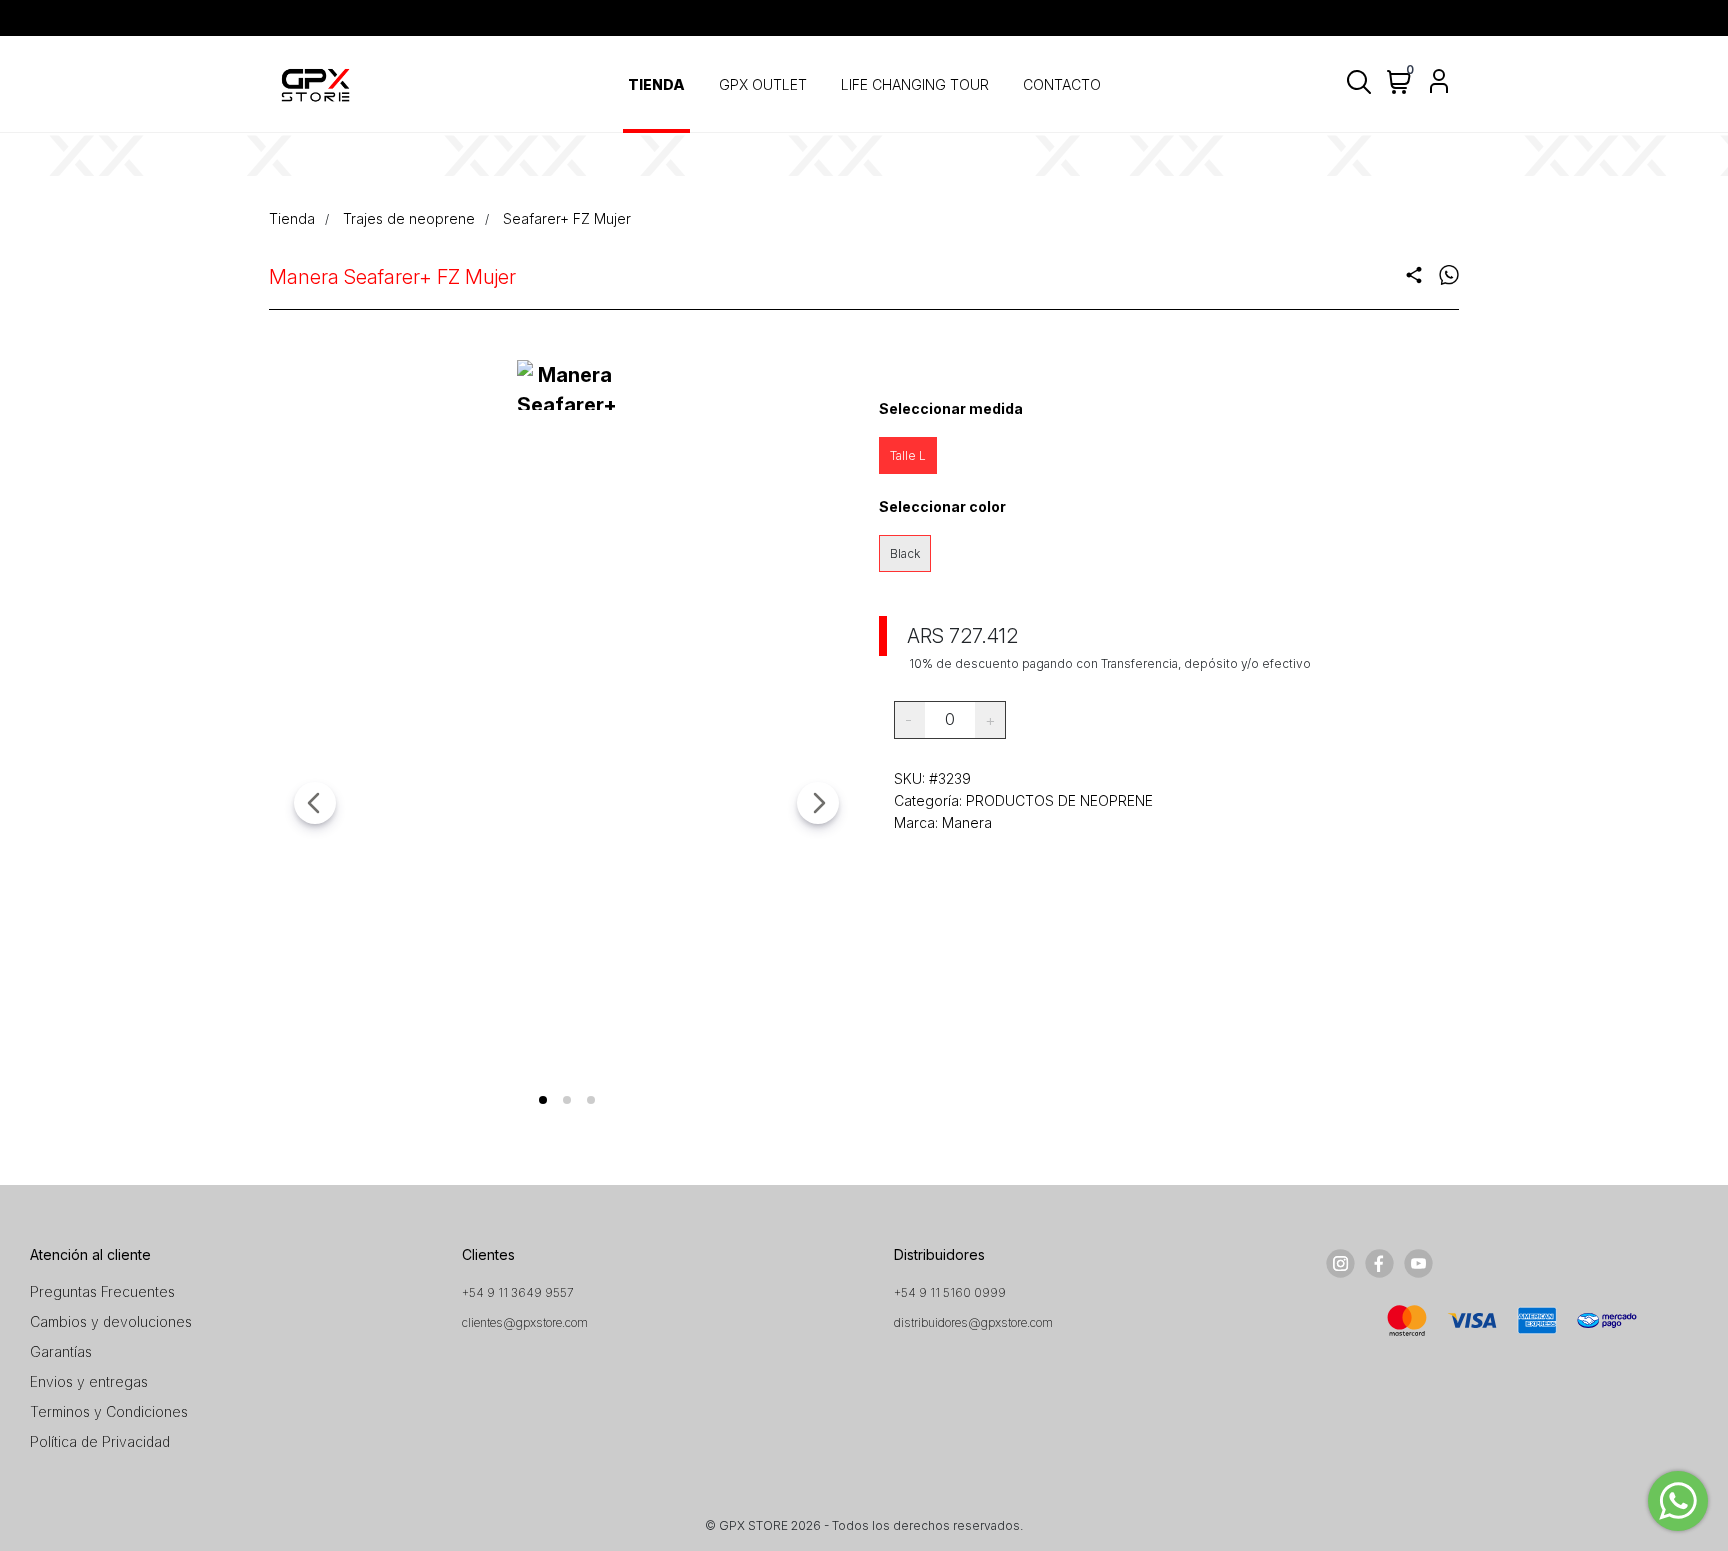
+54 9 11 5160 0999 (950, 1292)
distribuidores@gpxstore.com (973, 1322)
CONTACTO (1062, 84)
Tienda (292, 218)
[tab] (543, 1100)
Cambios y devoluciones (111, 1321)
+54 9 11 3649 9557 (518, 1292)
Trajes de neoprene (409, 218)
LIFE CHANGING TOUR (915, 84)
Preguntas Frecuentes (102, 1291)
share (1414, 275)
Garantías (61, 1351)
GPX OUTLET (763, 84)
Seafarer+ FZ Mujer (567, 218)
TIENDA (656, 84)
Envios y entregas (89, 1381)
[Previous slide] (315, 803)
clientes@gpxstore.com (525, 1322)
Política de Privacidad (100, 1441)
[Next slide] (818, 803)
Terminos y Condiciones (109, 1411)
